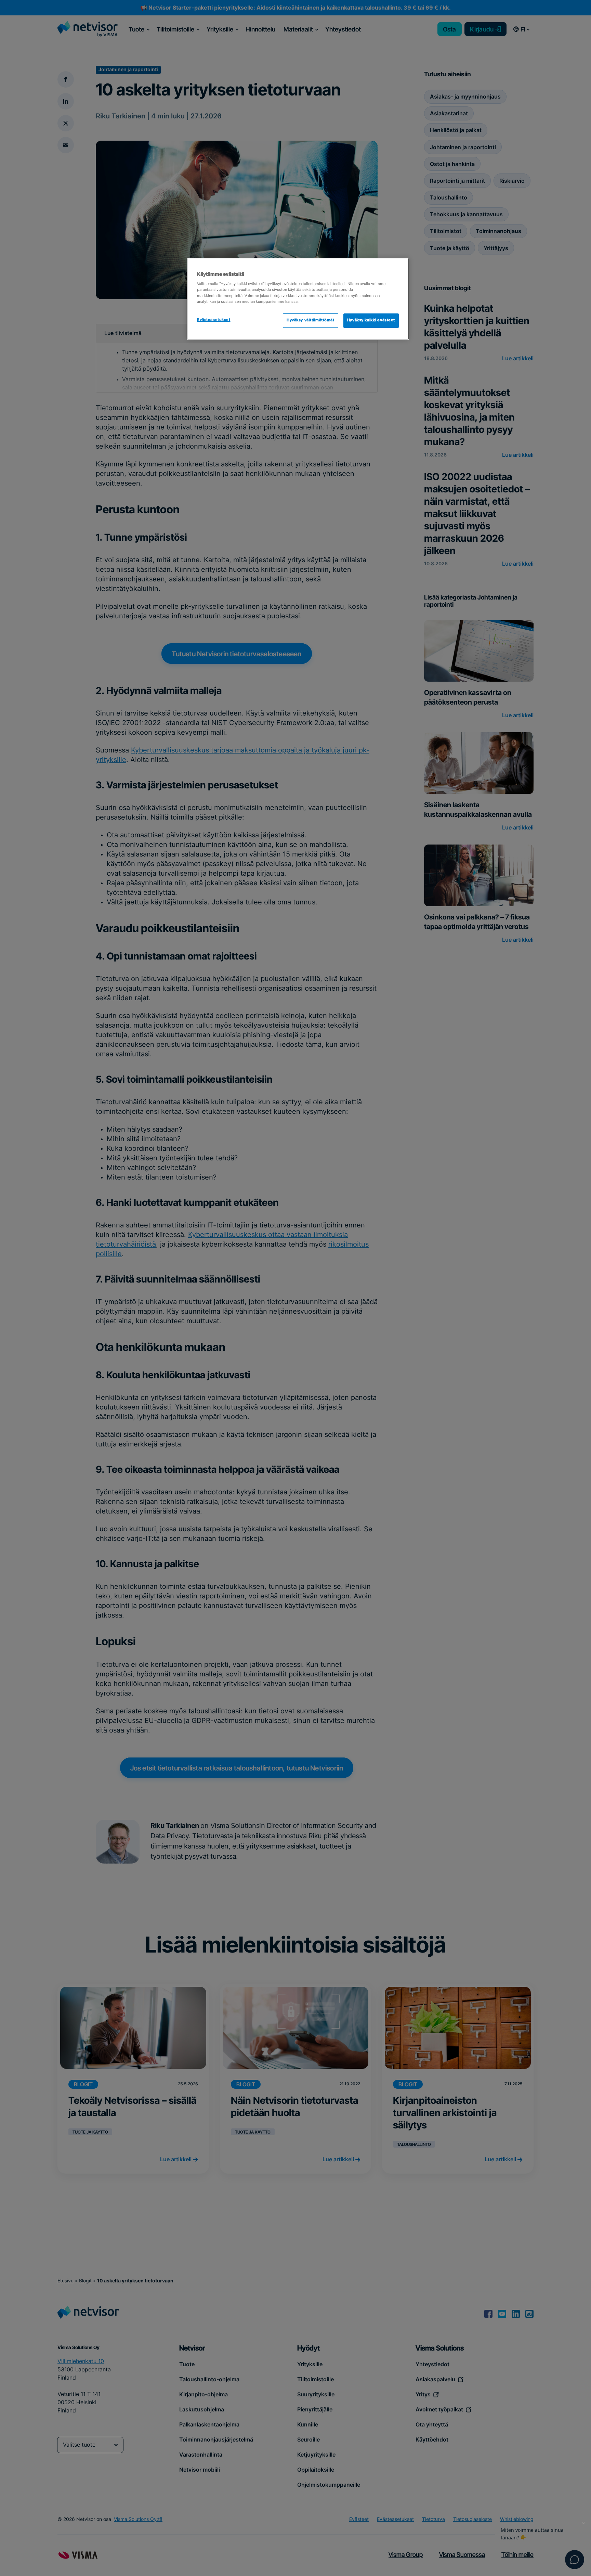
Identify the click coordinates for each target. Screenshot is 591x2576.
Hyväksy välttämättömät (311, 320)
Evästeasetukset (214, 320)
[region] (298, 299)
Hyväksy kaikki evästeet (371, 320)
